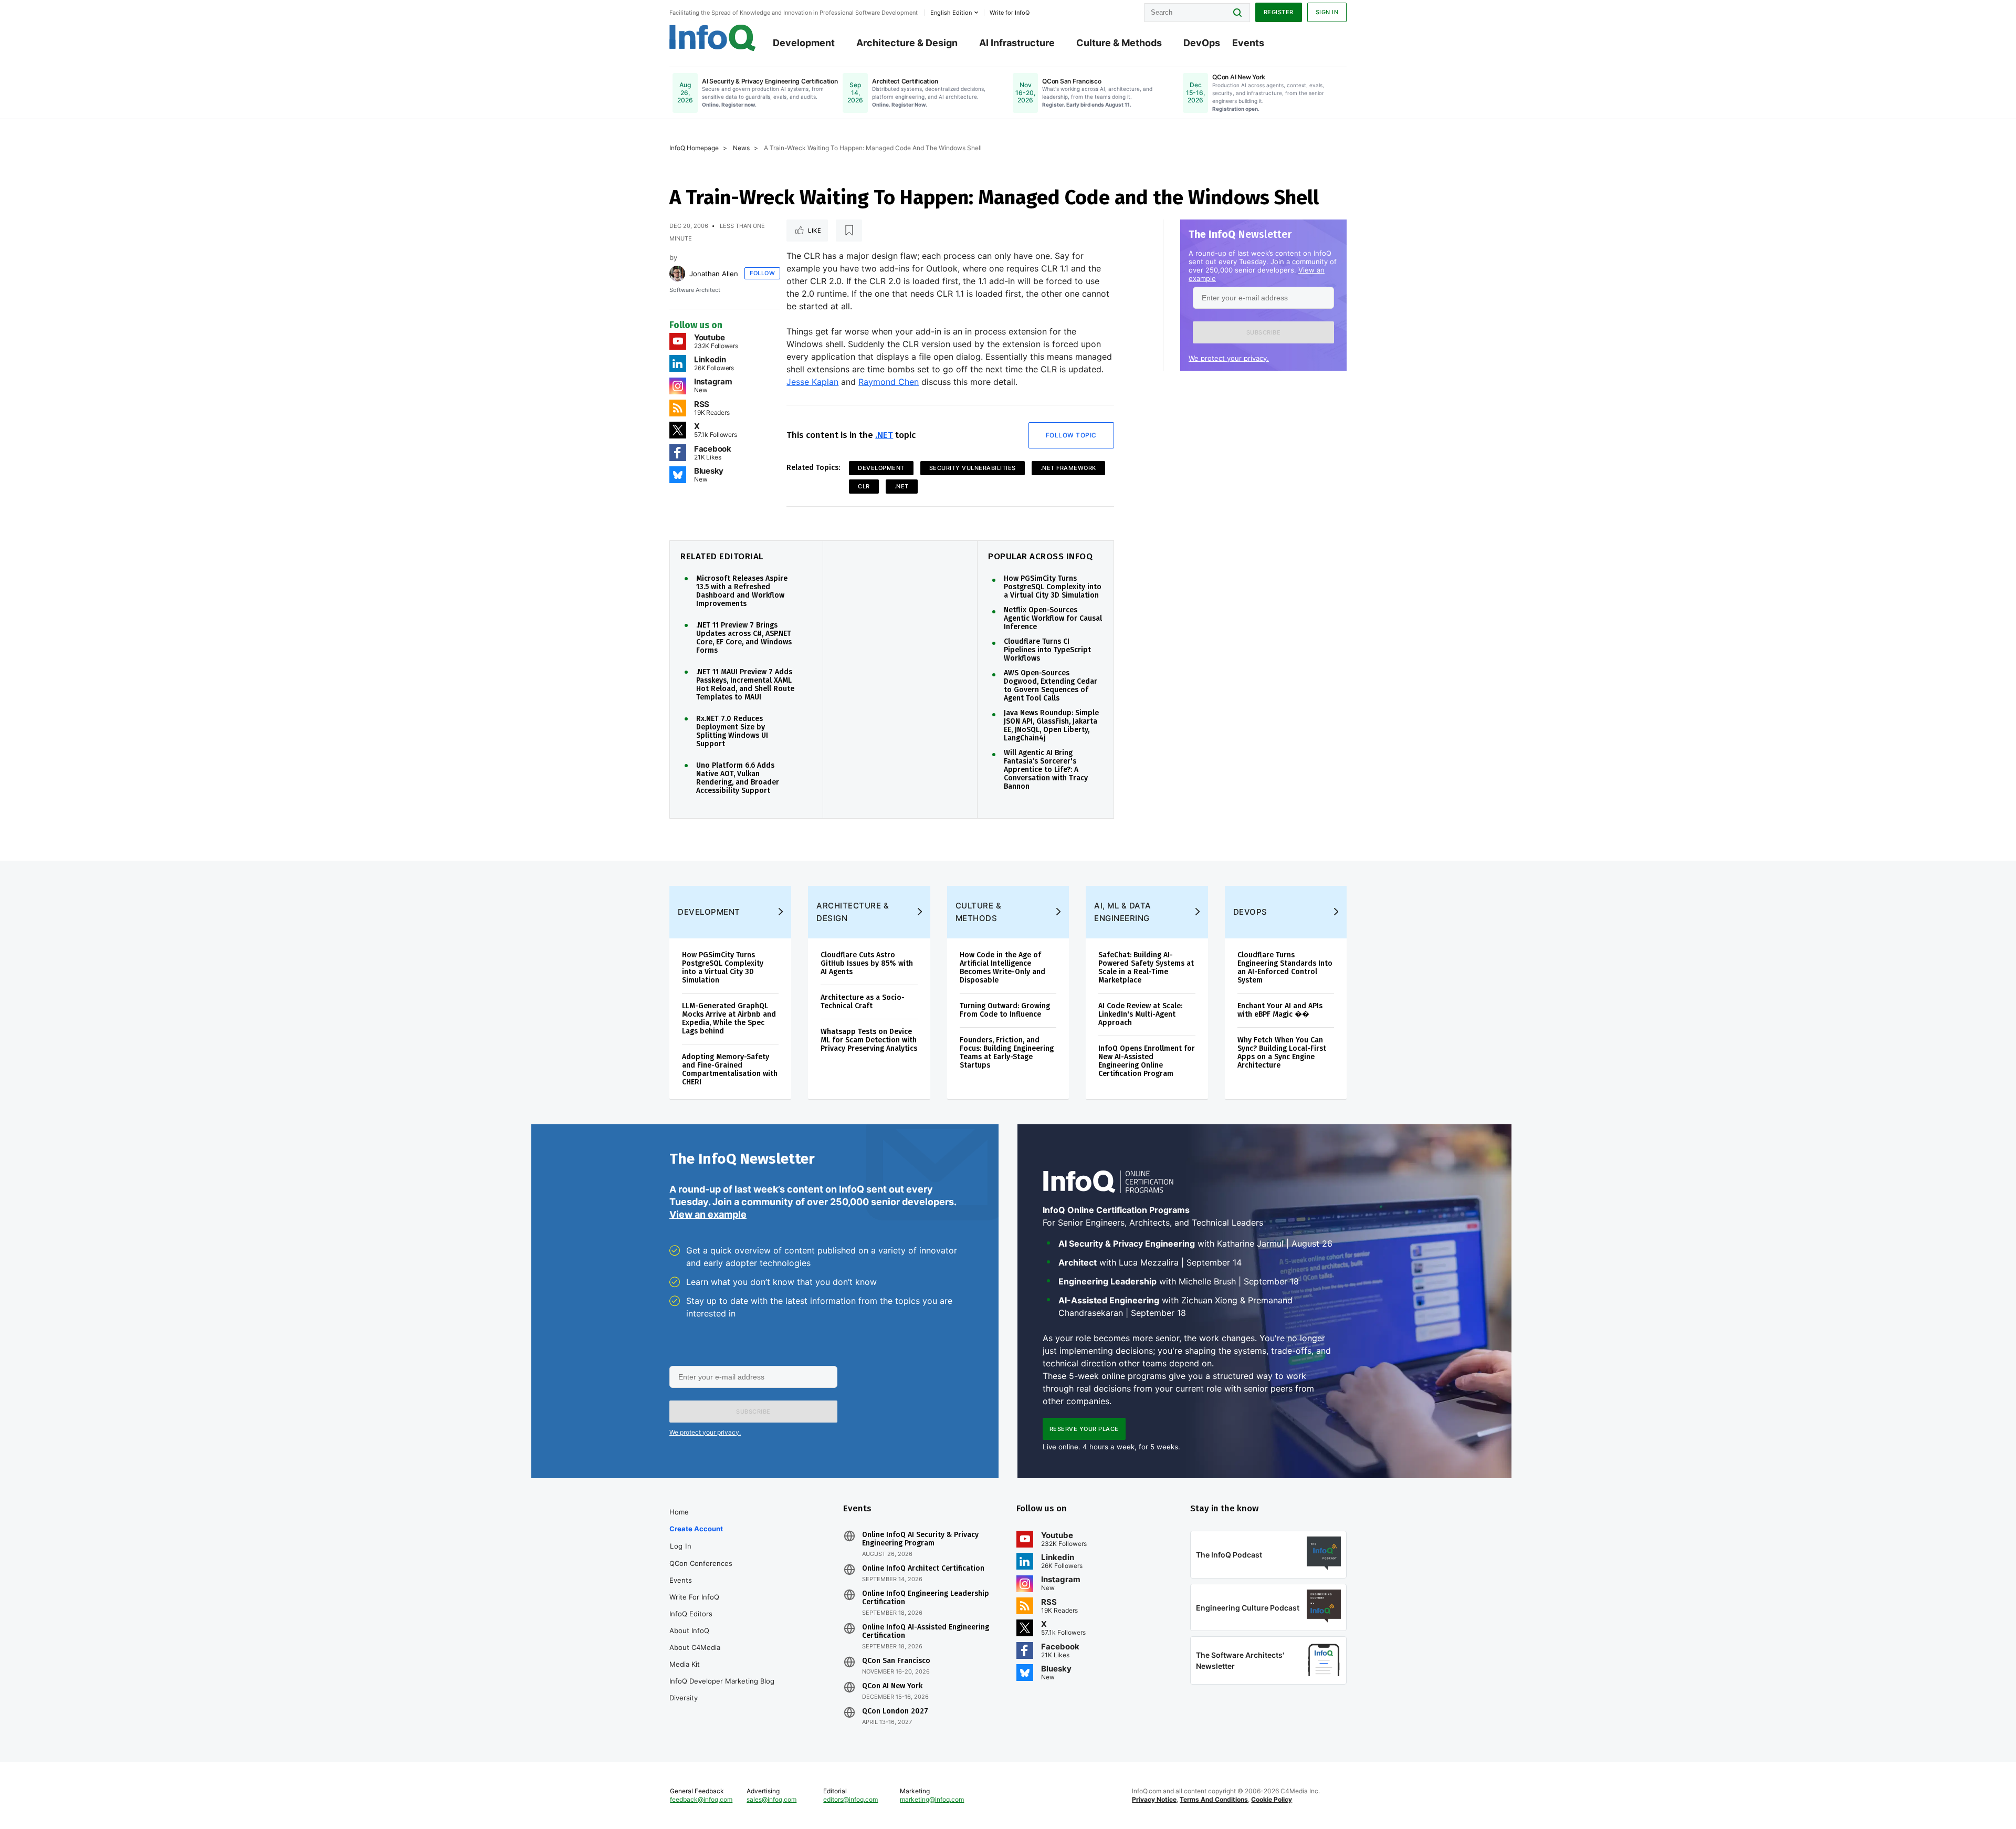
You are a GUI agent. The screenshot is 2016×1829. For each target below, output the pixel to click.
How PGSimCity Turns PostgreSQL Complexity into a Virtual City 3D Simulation (1053, 587)
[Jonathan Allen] (677, 274)
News (741, 148)
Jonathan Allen (714, 274)
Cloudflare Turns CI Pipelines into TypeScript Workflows (1047, 650)
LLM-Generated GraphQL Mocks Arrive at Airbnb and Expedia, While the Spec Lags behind (729, 1018)
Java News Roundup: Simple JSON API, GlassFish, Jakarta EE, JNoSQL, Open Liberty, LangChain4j (1051, 726)
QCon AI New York (892, 1686)
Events (1248, 43)
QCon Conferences (701, 1563)
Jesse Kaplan (812, 382)
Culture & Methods (1119, 43)
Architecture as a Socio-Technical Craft (863, 1002)
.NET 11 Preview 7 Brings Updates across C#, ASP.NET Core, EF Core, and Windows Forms (744, 638)
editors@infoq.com (850, 1799)
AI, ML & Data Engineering (1123, 912)
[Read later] (849, 231)
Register (1279, 12)
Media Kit (685, 1664)
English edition (951, 13)
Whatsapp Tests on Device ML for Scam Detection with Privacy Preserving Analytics (869, 1040)
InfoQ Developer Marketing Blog (722, 1681)
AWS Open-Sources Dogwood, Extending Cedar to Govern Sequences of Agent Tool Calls (1051, 686)
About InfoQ (689, 1631)
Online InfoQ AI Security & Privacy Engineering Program (920, 1539)
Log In (681, 1546)
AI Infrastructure (1017, 43)
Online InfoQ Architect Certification (923, 1569)
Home (679, 1512)
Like (815, 231)
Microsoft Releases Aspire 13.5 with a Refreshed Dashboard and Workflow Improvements (742, 591)
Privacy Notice (1154, 1799)
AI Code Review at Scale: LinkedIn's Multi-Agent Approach (1140, 1014)
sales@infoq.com (771, 1799)
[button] (1263, 332)
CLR (864, 486)
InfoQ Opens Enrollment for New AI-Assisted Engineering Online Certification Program (1147, 1061)
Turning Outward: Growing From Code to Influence (1005, 1010)
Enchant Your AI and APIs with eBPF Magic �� (1280, 1010)
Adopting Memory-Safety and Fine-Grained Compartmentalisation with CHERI (730, 1069)
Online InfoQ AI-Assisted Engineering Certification (926, 1632)
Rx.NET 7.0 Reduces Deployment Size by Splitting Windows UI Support (732, 731)
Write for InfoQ (694, 1597)
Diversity (684, 1698)
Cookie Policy (1272, 1799)
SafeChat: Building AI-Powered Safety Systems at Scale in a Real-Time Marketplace (1146, 968)
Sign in (1327, 12)
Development (804, 43)
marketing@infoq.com (932, 1799)
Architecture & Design (907, 43)
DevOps (1202, 43)
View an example (708, 1214)
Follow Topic (1071, 435)
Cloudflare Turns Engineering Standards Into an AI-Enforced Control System (1285, 968)
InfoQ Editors (691, 1614)
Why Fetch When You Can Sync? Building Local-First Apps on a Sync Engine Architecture (1282, 1053)
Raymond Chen (889, 382)
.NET (884, 435)
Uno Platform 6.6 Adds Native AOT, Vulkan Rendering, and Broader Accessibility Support (738, 778)
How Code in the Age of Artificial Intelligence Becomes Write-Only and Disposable (1002, 968)
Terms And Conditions (1214, 1799)
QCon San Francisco (896, 1661)
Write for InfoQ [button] (1010, 13)
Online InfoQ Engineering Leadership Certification (926, 1598)
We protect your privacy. (1229, 358)
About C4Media (695, 1647)
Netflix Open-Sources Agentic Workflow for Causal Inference (1053, 619)
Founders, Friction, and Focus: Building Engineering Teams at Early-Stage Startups (1007, 1053)
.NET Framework (1068, 468)
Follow (762, 273)
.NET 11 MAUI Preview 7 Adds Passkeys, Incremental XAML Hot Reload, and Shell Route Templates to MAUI (745, 685)
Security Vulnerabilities (973, 468)
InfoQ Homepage (694, 148)
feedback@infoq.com (701, 1799)
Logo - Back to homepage (713, 38)
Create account (696, 1529)
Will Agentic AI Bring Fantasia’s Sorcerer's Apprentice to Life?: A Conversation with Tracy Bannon (1046, 770)
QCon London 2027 (895, 1711)
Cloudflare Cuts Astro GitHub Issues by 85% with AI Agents (867, 963)
